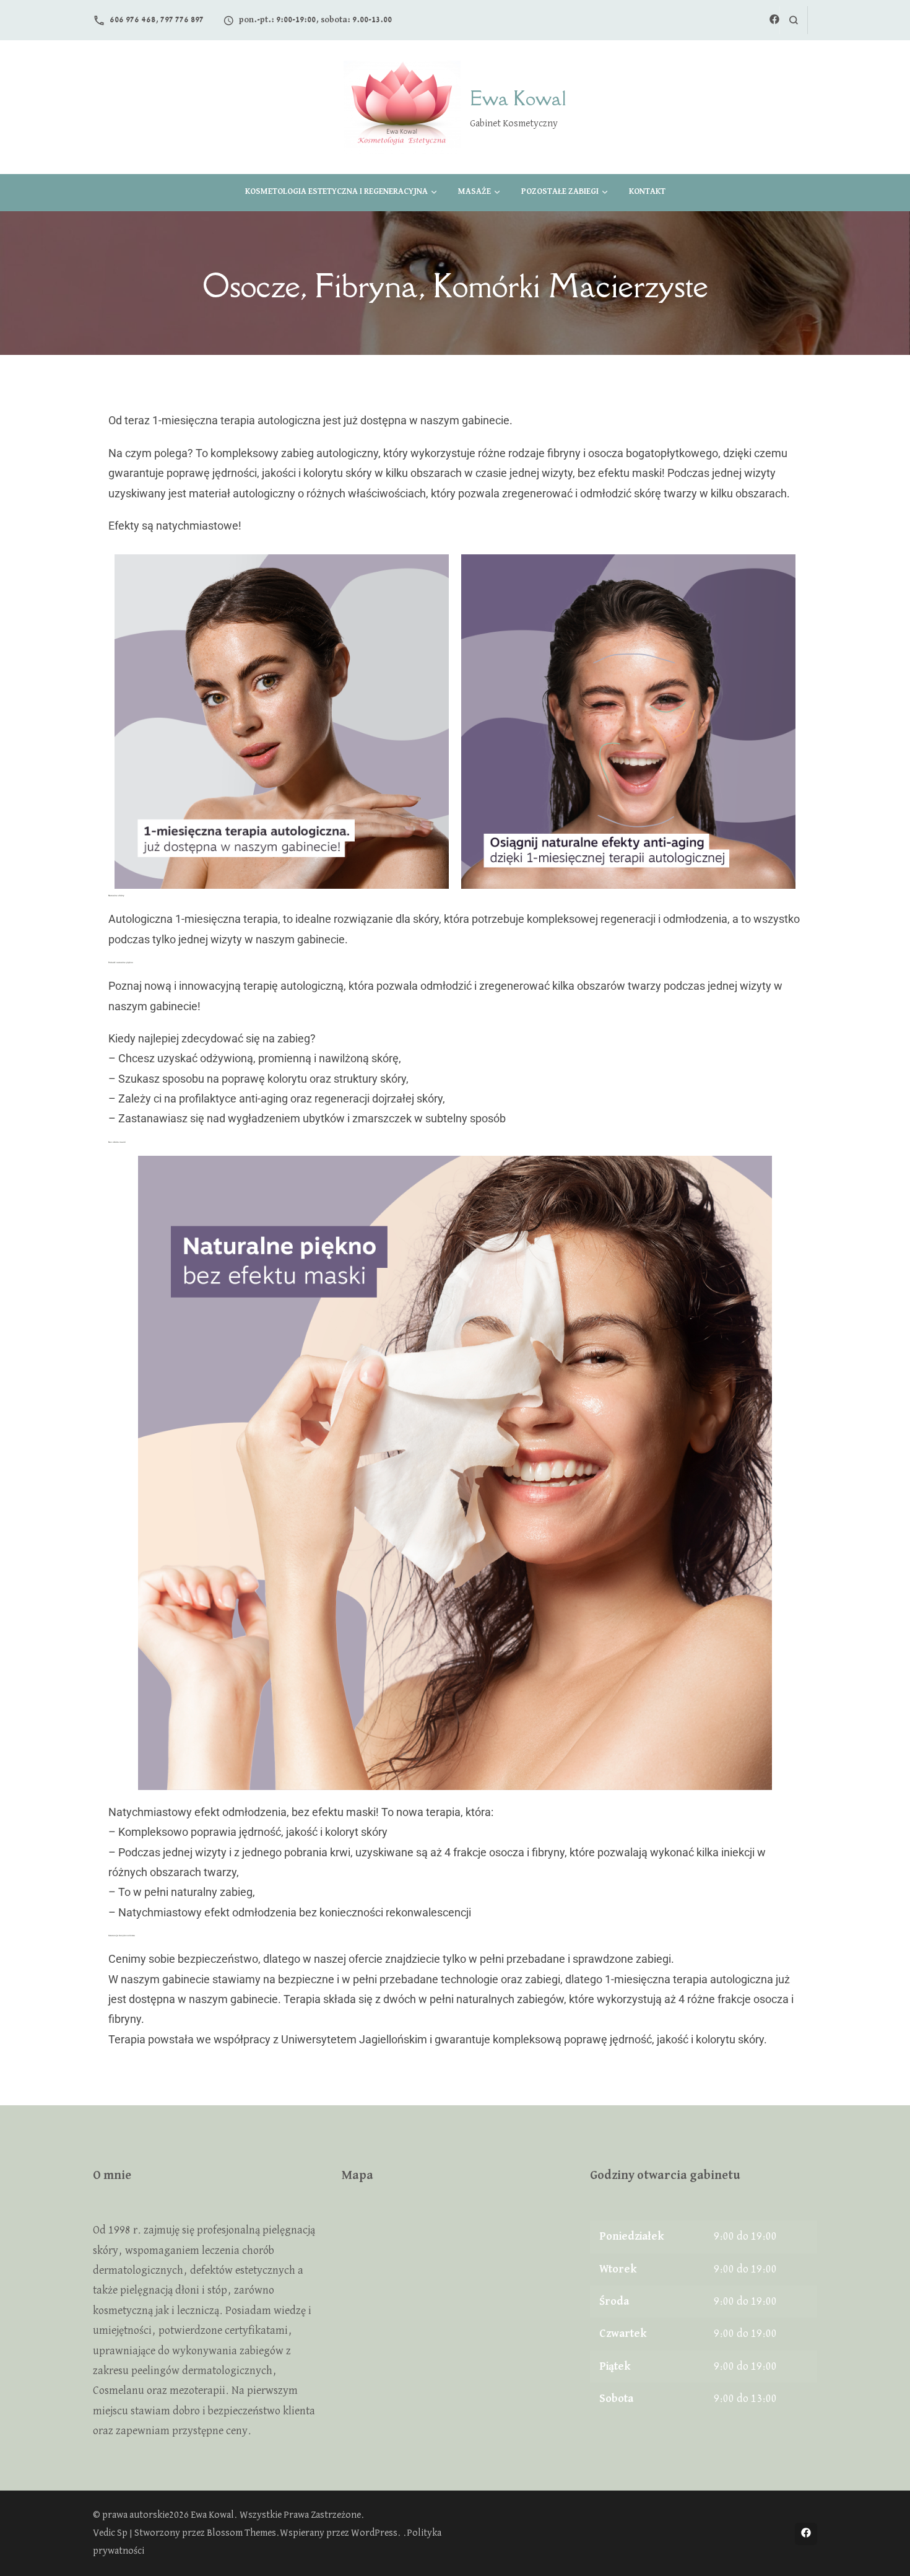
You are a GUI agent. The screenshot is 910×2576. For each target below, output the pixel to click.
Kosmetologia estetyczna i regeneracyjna (336, 191)
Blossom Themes (241, 2533)
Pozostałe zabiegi (560, 191)
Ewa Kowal (518, 98)
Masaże (474, 191)
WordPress (374, 2533)
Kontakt (647, 191)
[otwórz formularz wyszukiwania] (793, 20)
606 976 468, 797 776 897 (157, 20)
